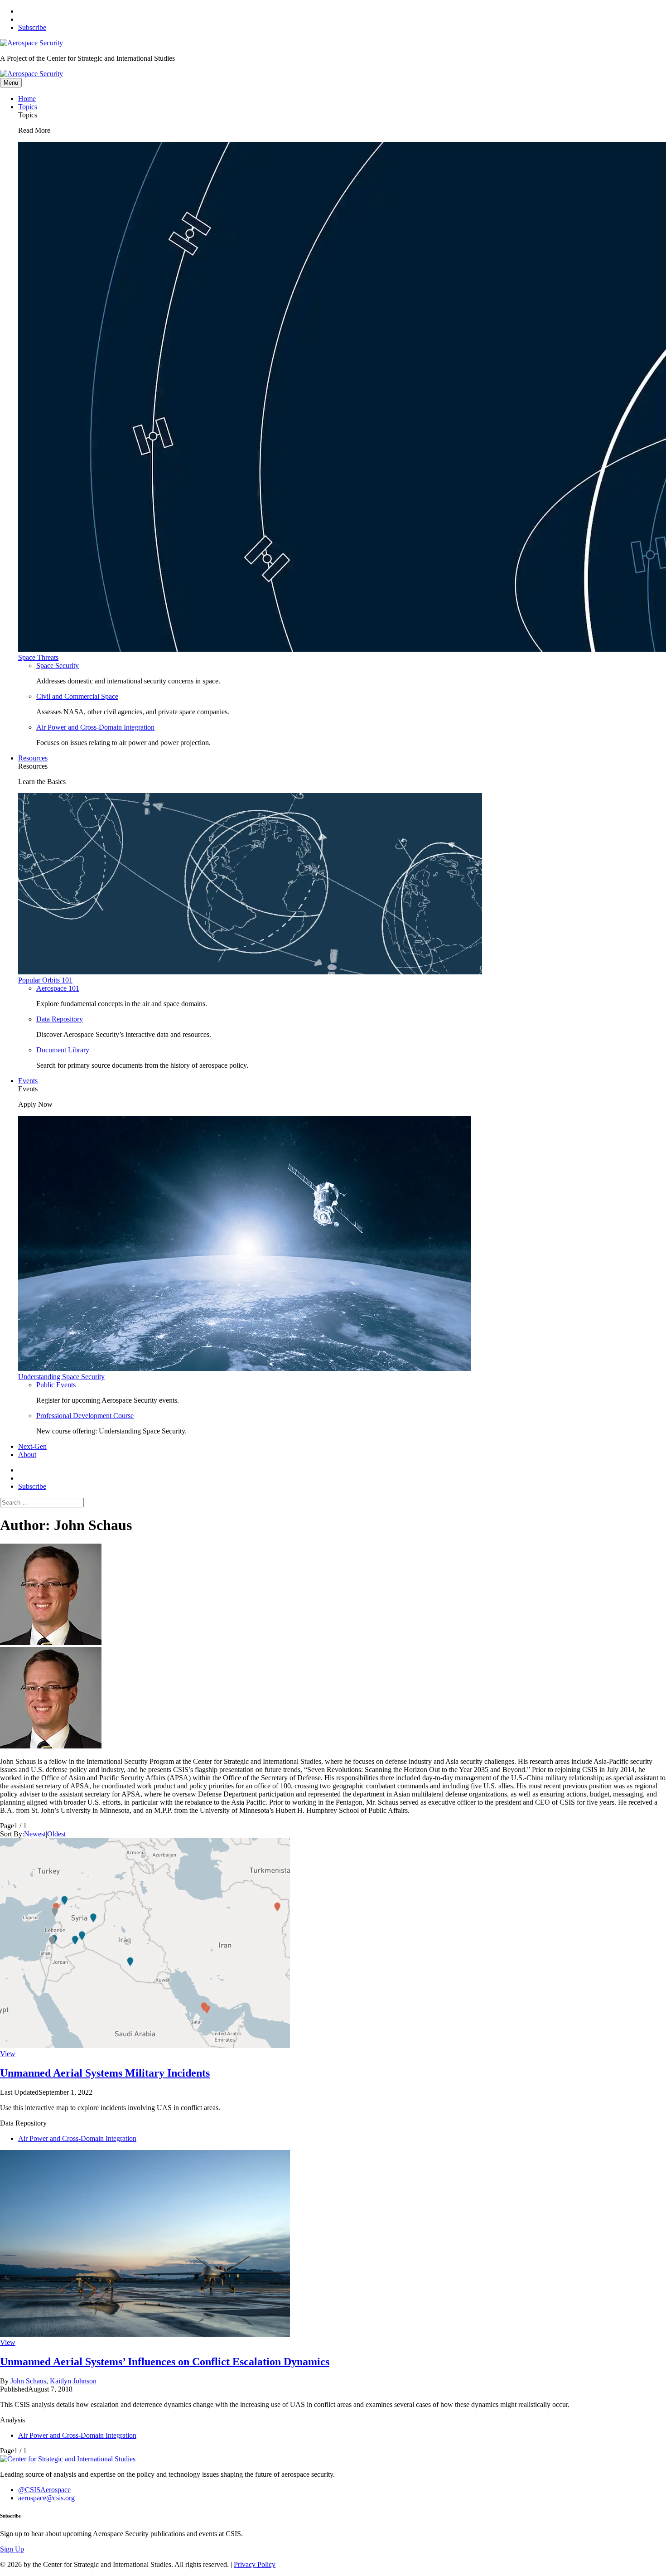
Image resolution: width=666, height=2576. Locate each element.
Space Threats (38, 657)
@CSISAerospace (44, 2490)
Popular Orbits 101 (45, 980)
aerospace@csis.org (46, 2498)
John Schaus (28, 2381)
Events (28, 1081)
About (27, 1455)
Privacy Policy (255, 2564)
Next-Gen (32, 1446)
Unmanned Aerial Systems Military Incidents (105, 2073)
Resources (33, 758)
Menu (11, 83)
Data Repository (60, 1019)
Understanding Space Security (61, 1377)
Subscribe (32, 27)
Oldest (56, 1834)
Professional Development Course (85, 1416)
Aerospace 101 (58, 988)
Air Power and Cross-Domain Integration (95, 727)
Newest (35, 1834)
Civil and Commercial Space (77, 696)
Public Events (56, 1385)
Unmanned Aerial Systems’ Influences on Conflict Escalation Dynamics (165, 2362)
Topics (28, 107)
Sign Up (12, 2549)
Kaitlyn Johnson (73, 2381)
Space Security (58, 666)
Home (27, 99)
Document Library (63, 1050)
